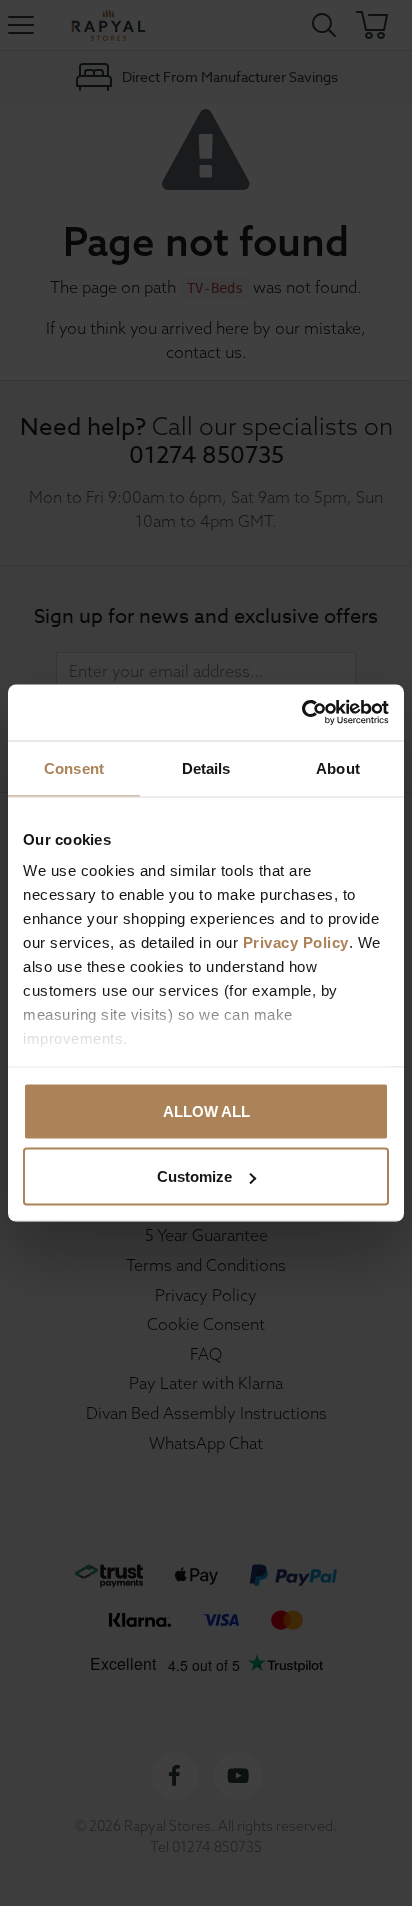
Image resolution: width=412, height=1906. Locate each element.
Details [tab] (206, 767)
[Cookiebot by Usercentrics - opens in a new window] (301, 713)
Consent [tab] (74, 767)
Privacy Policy (296, 942)
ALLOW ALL (206, 1110)
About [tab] (338, 767)
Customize (194, 1176)
